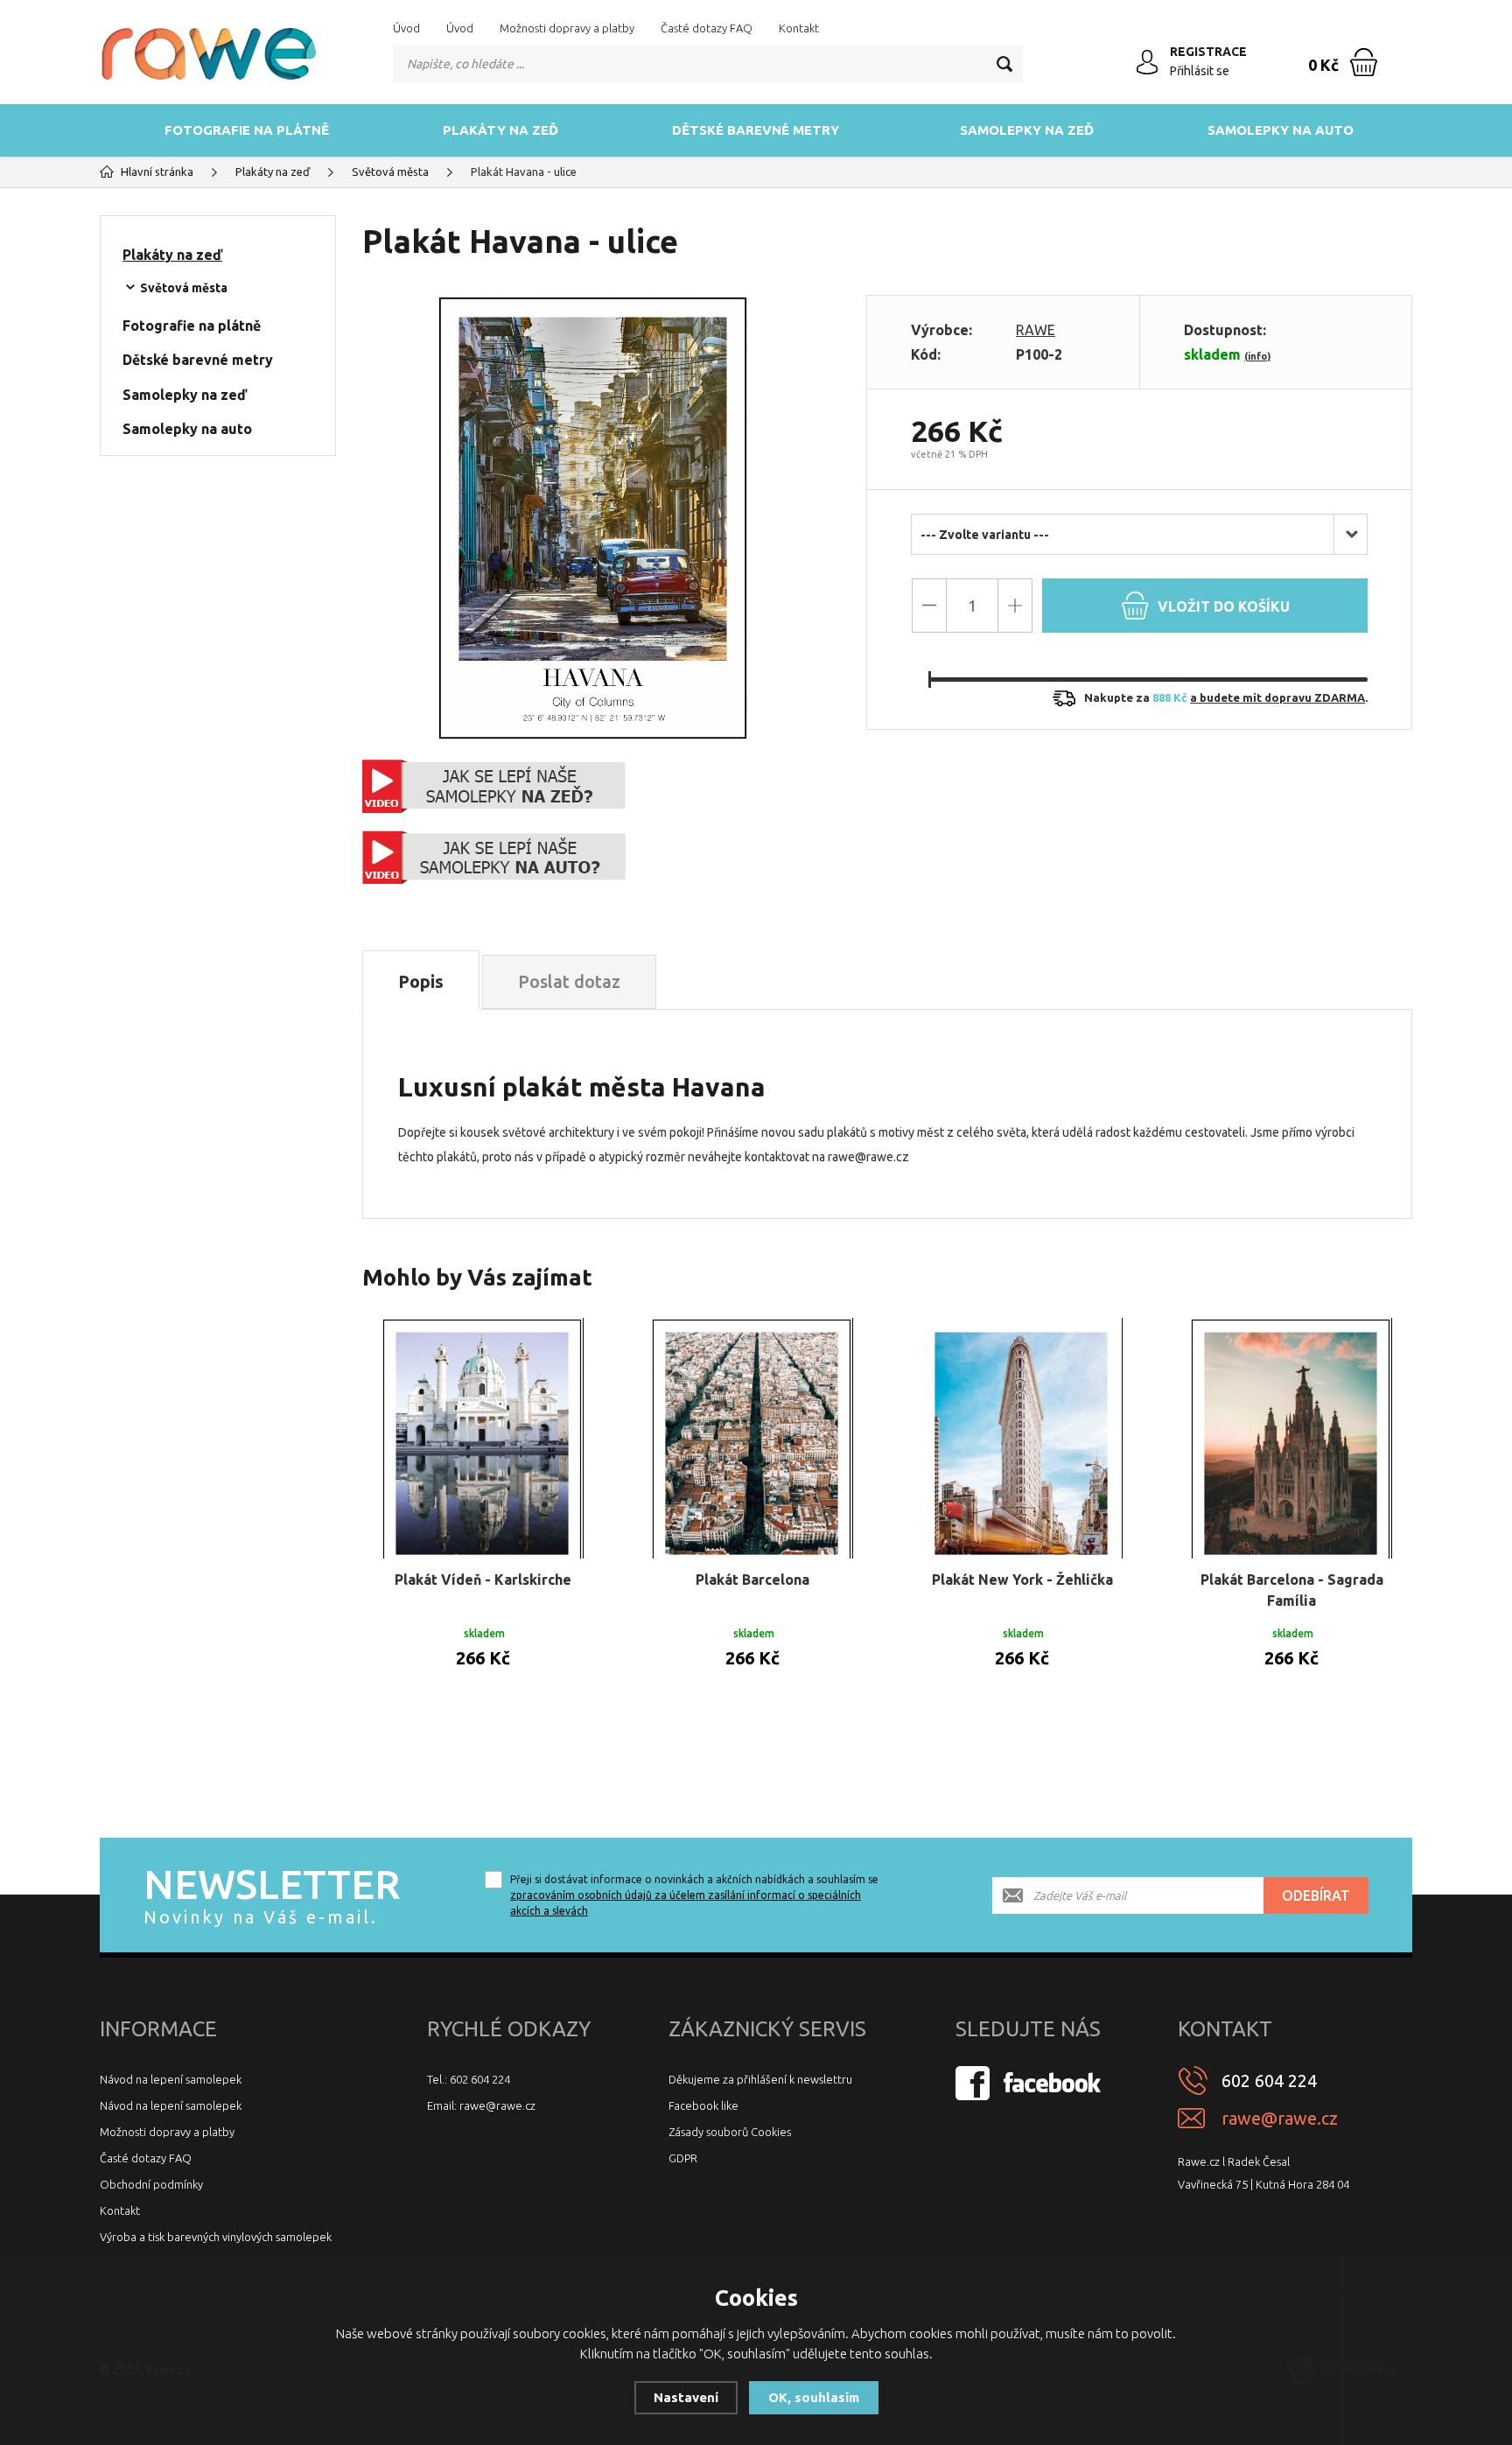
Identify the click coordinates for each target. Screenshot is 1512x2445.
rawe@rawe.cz (1280, 2118)
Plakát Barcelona (752, 1580)
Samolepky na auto (1281, 130)
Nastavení (686, 2397)
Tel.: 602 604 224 (469, 2079)
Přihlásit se (1200, 71)
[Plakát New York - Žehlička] (1022, 1439)
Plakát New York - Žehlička (1022, 1580)
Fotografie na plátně (247, 130)
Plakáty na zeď (500, 130)
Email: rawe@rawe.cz (481, 2105)
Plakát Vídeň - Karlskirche (483, 1580)
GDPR (683, 2158)
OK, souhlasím (814, 2397)
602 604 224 (1269, 2081)
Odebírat (1316, 1895)
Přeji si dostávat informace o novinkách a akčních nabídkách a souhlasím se (694, 1895)
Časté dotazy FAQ (707, 28)
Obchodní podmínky (151, 2184)
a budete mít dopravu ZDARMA (1277, 697)
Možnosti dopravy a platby (567, 28)
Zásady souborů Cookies (730, 2132)
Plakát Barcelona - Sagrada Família (1292, 1590)
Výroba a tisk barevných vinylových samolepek (216, 2237)
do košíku (1224, 606)
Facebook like (703, 2105)
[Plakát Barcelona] (752, 1439)
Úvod (406, 28)
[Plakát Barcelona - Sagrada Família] (1291, 1439)
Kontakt (799, 28)
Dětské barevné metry (756, 130)
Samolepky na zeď (1027, 130)
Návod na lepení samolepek (171, 2079)
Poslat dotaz (569, 981)
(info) (1257, 356)
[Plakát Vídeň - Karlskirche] (483, 1439)
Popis (421, 981)
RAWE (1036, 330)
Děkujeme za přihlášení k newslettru (760, 2079)
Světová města (184, 288)
